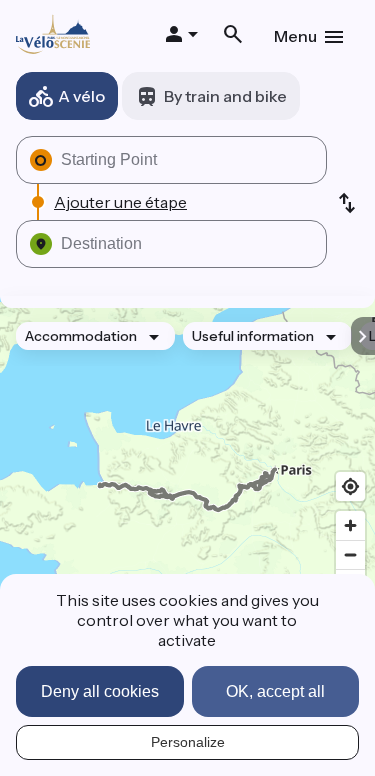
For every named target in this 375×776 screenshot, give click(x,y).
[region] (187, 490)
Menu (295, 36)
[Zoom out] (350, 554)
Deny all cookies (100, 691)
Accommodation (81, 336)
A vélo (81, 96)
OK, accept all (275, 691)
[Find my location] (350, 486)
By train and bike (225, 96)
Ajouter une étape (120, 202)
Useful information (253, 336)
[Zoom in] (350, 525)
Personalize (188, 742)
